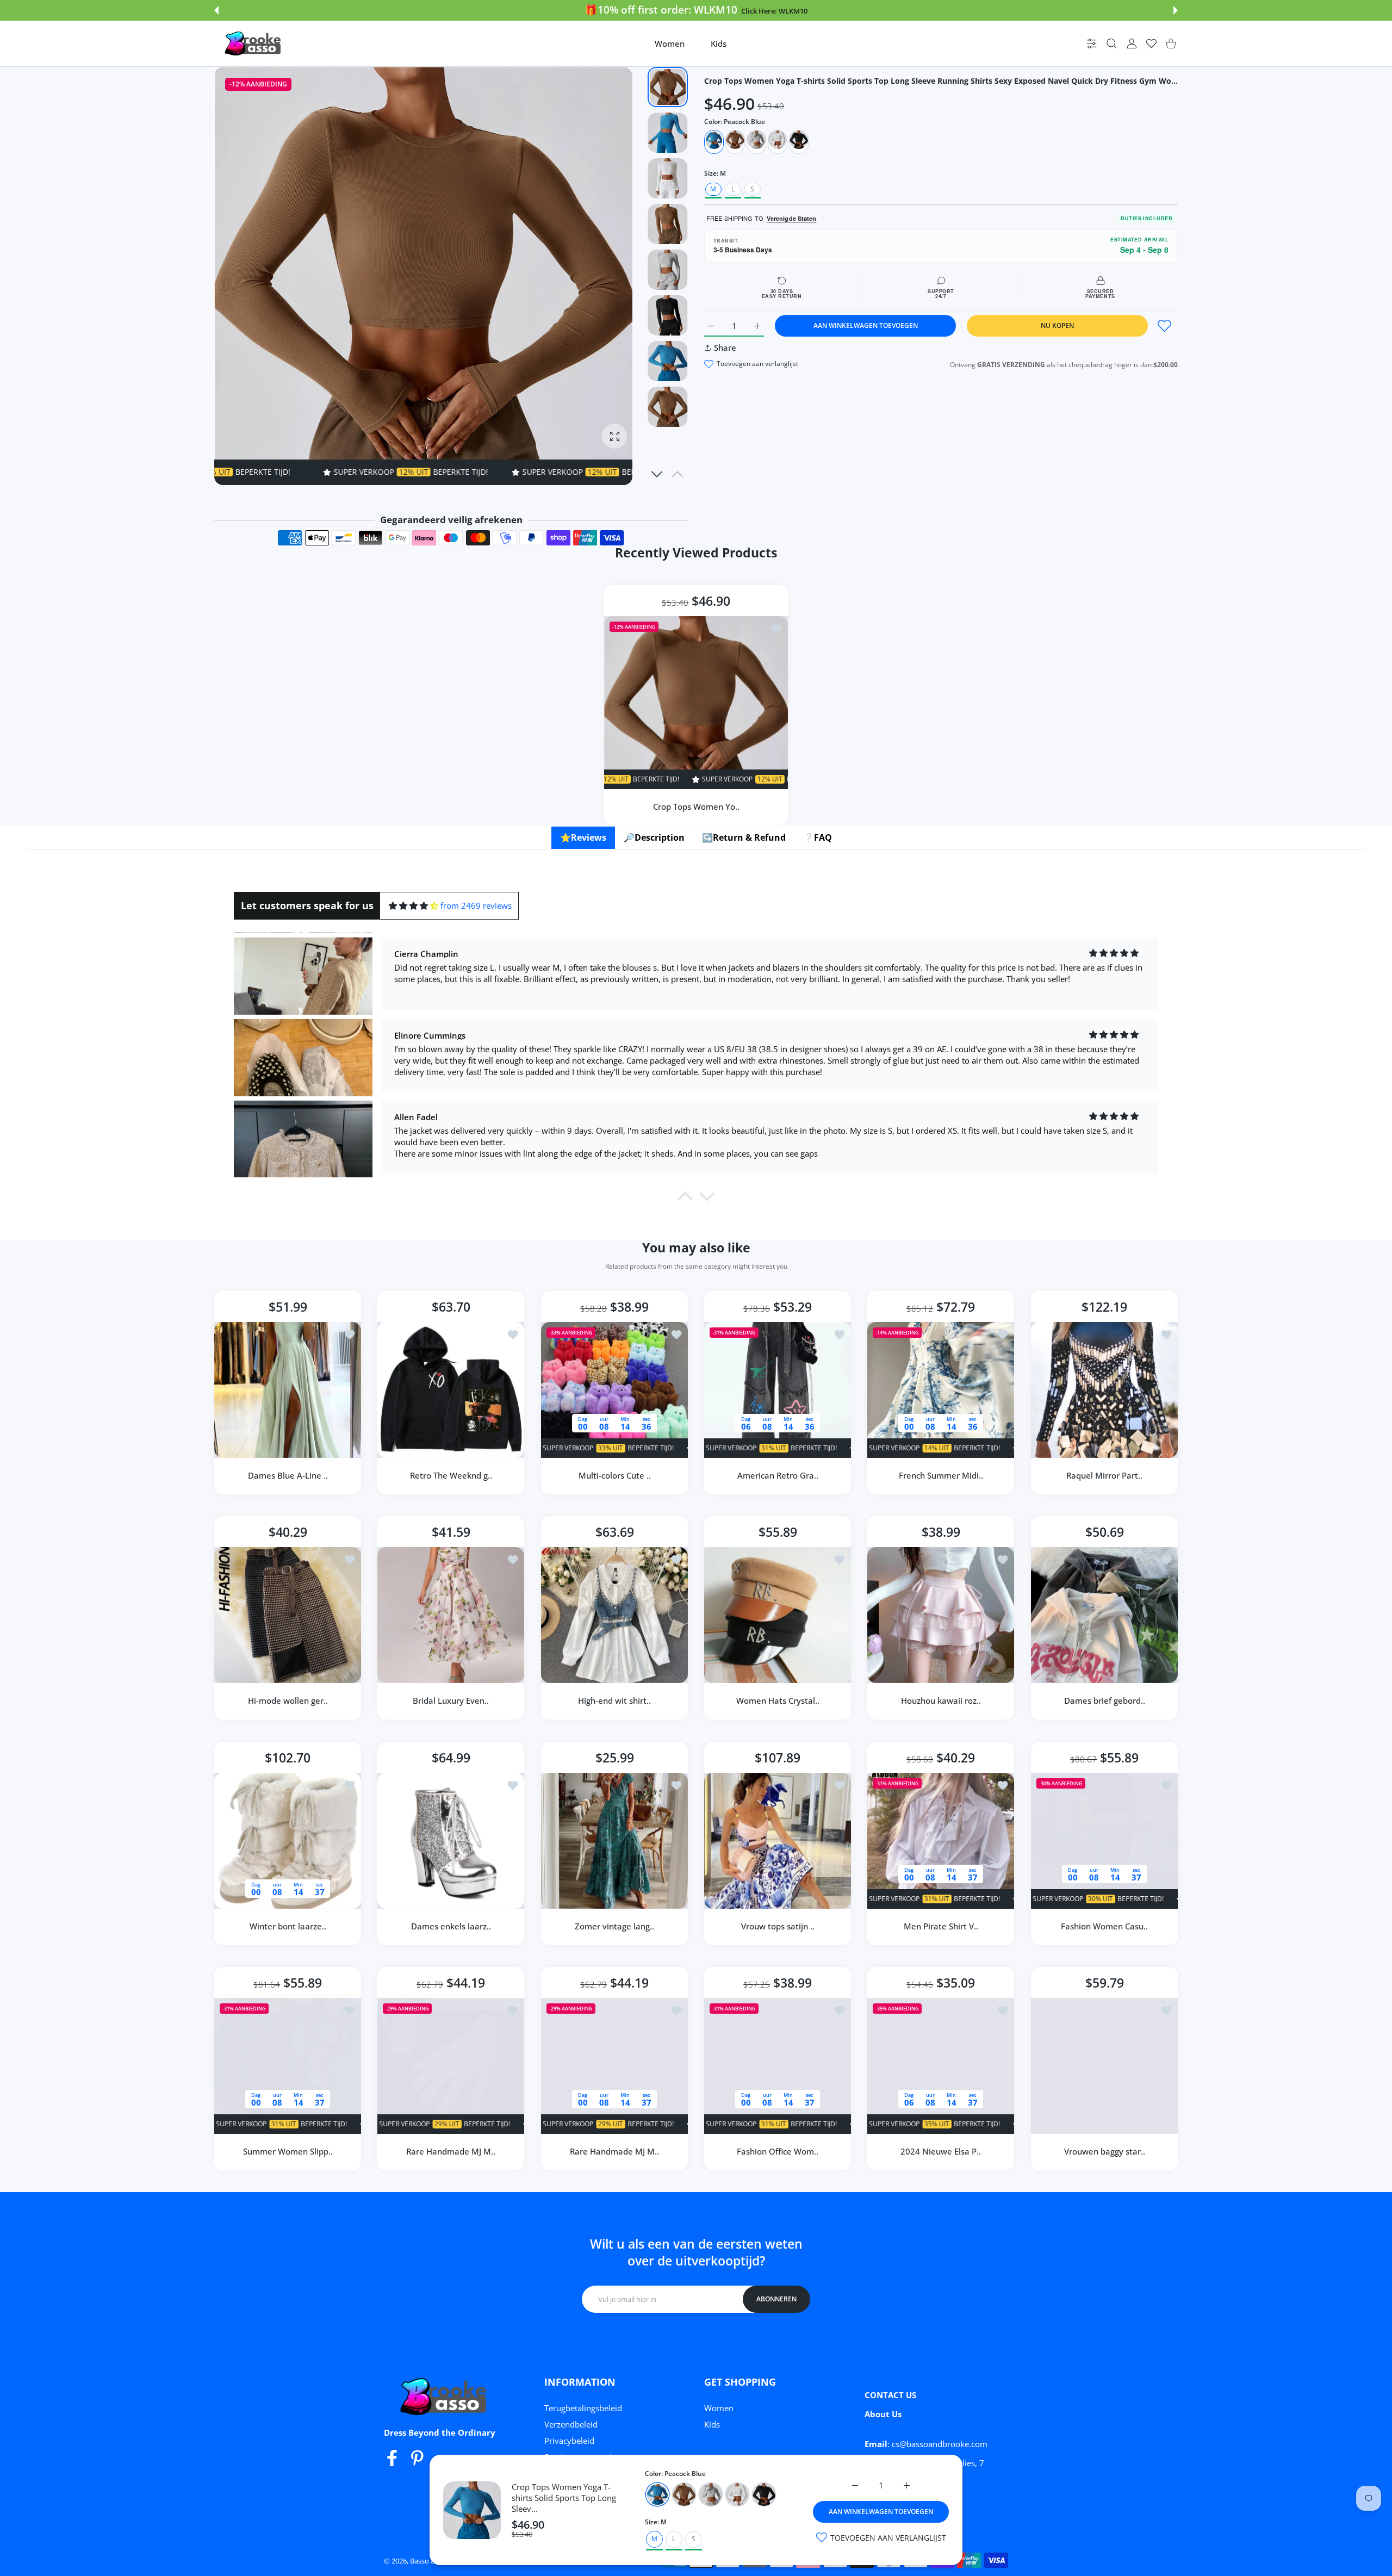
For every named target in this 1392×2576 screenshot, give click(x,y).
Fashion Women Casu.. (1104, 1926)
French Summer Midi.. (941, 1475)
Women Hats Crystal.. (778, 1701)
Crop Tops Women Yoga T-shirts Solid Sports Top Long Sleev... (564, 2498)
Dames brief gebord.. (1104, 1701)
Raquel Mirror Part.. (1104, 1475)
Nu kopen (1057, 325)
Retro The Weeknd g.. (451, 1475)
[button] (216, 10)
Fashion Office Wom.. (778, 2151)
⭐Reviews (583, 837)
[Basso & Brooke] (254, 44)
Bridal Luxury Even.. (451, 1701)
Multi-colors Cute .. (614, 1475)
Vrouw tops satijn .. (778, 1926)
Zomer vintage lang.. (614, 1926)
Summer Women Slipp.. (288, 2151)
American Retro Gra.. (778, 1475)
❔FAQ (818, 837)
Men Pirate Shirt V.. (941, 1926)
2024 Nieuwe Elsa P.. (941, 2151)
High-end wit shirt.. (614, 1701)
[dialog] (1112, 44)
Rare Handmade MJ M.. (451, 2151)
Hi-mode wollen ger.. (288, 1701)
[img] (414, 906)
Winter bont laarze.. (288, 1926)
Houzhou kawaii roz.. (941, 1701)
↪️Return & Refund (744, 837)
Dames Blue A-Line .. (288, 1475)
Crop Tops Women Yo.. (696, 806)
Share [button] (725, 347)
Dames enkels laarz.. (451, 1926)
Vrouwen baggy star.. (1104, 2151)
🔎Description (654, 837)
